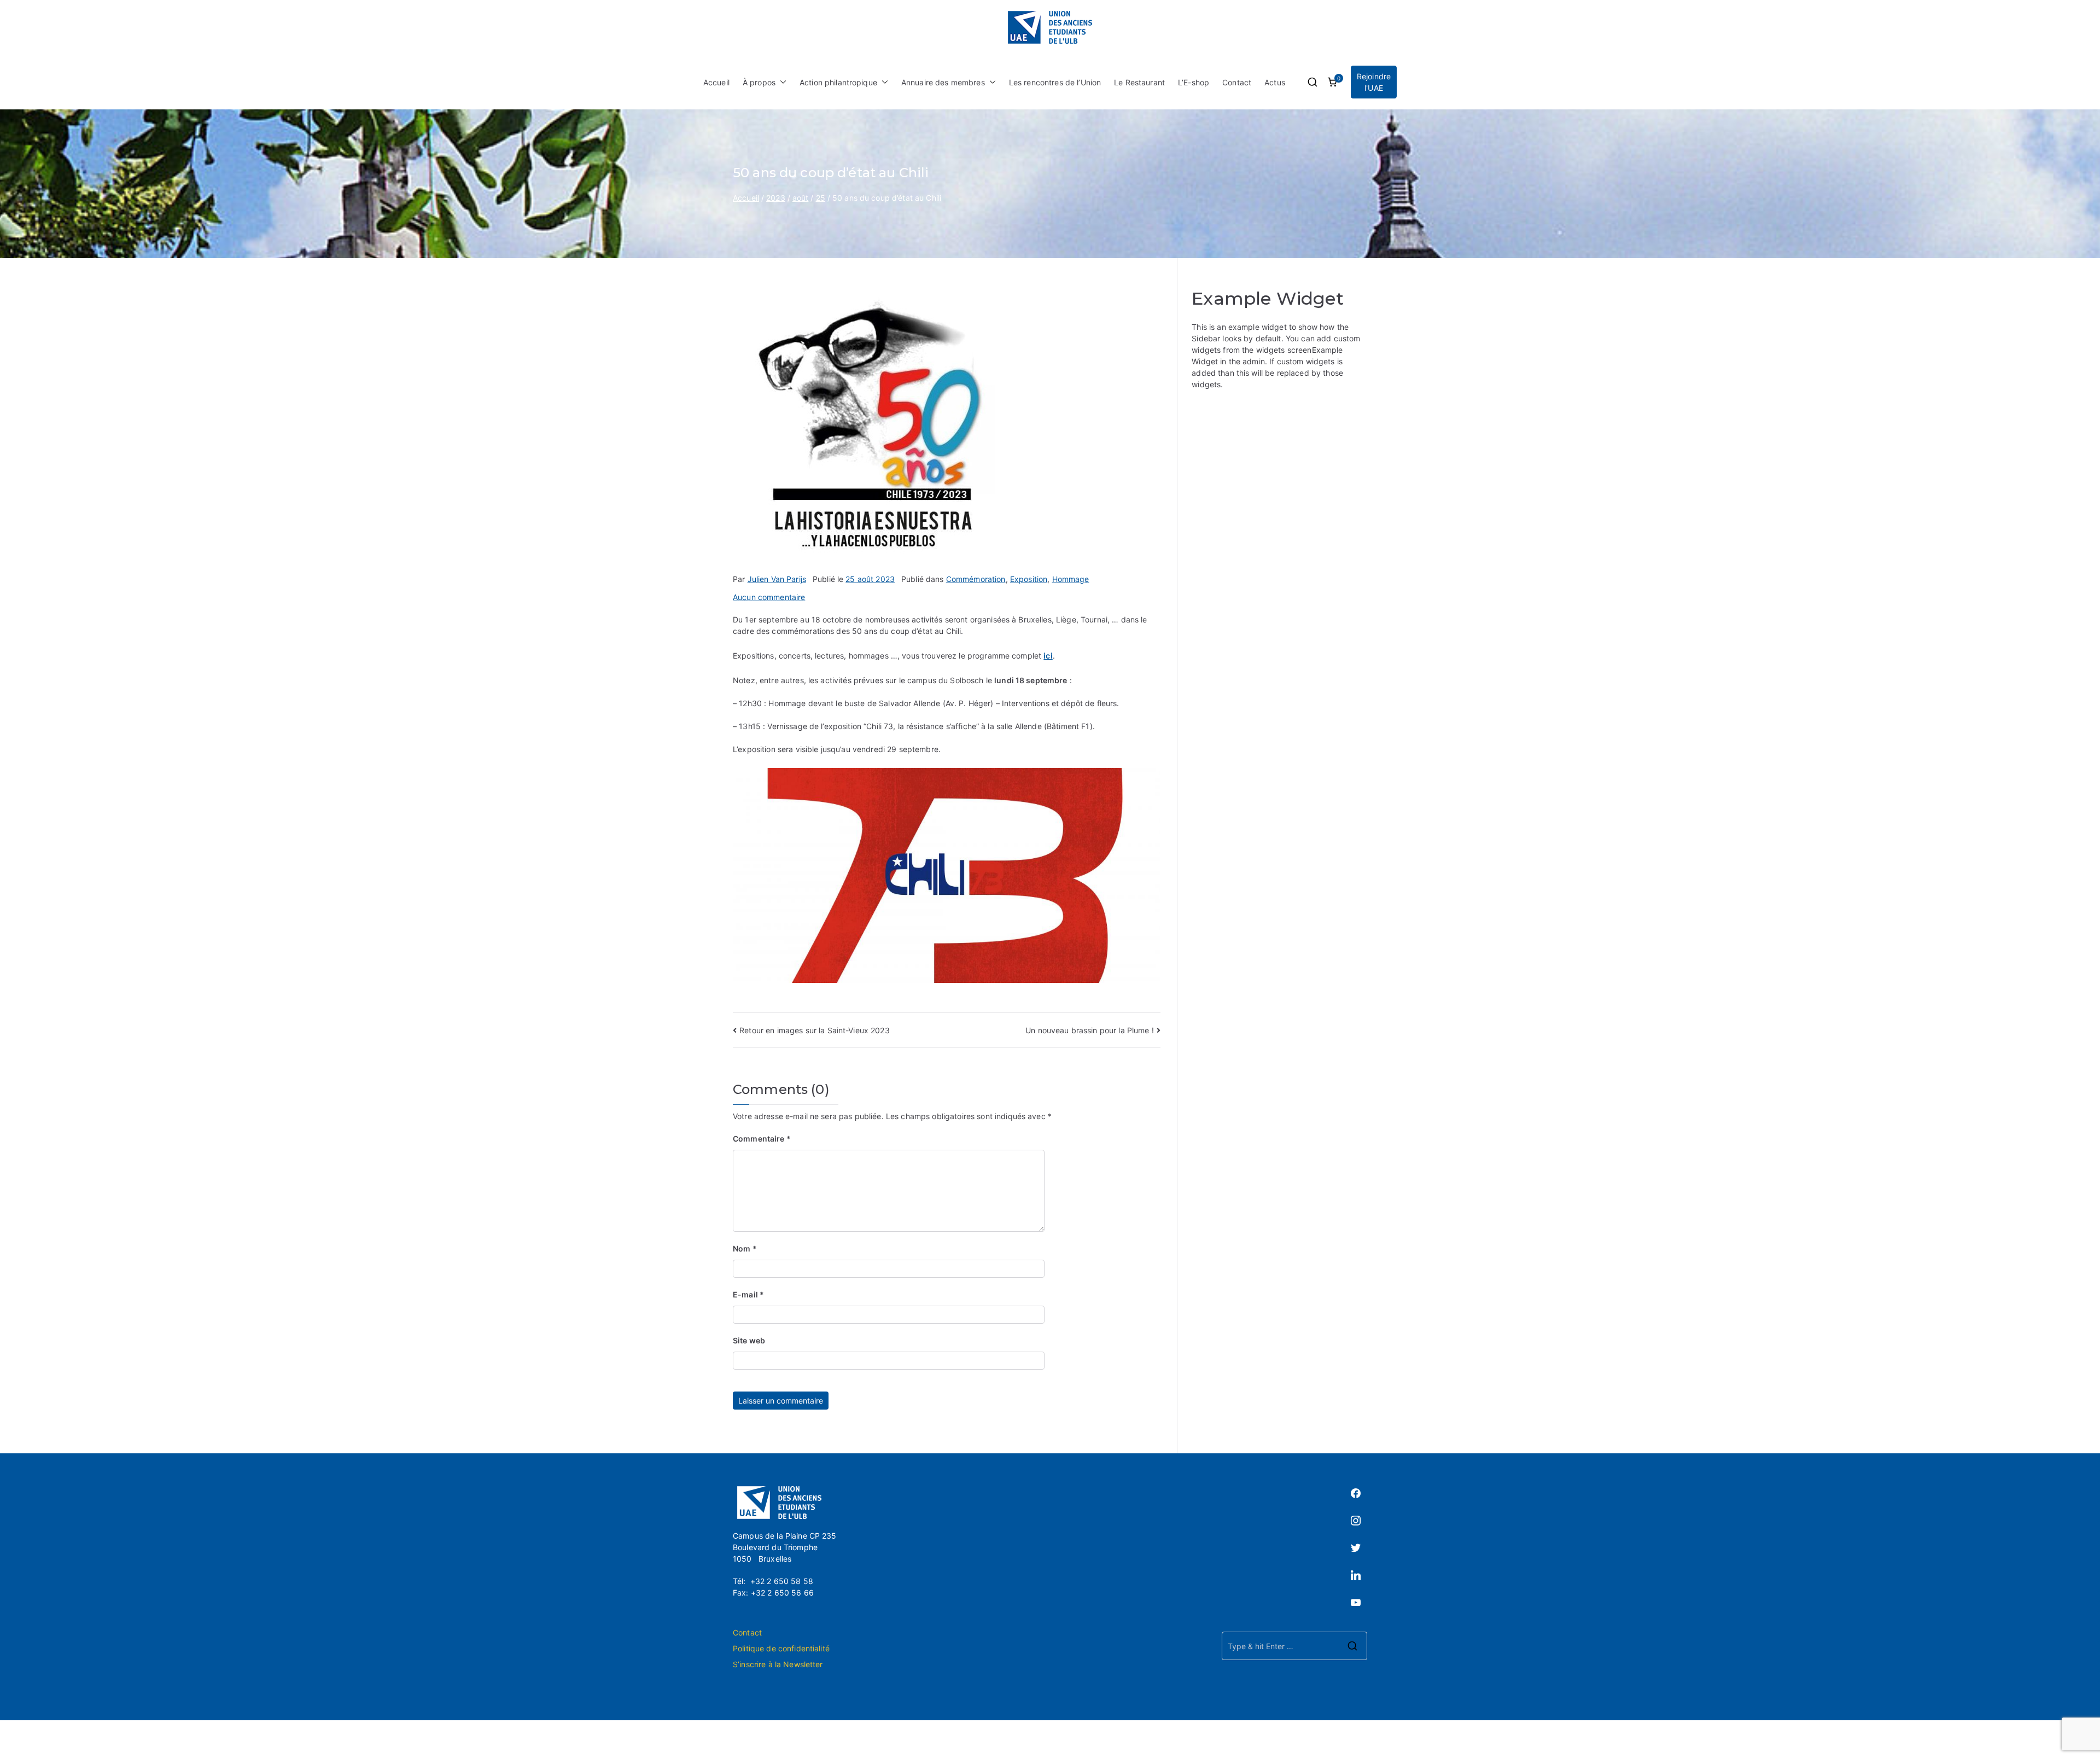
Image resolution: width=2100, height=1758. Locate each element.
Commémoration (976, 579)
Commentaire (762, 1139)
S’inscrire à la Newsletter (778, 1664)
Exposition (1029, 579)
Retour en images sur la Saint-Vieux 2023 (815, 1030)
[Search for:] (1294, 1646)
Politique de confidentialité (781, 1648)
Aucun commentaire (769, 597)
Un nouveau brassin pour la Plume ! (1090, 1030)
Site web (749, 1340)
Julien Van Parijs (777, 579)
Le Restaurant (1139, 82)
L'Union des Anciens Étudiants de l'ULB (1083, 1739)
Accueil (716, 82)
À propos (759, 82)
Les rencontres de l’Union (1055, 82)
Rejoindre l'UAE (1374, 82)
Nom (745, 1248)
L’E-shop (1194, 82)
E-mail (748, 1294)
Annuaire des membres (943, 82)
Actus (1275, 82)
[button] (781, 82)
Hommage (1071, 579)
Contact (1237, 82)
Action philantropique (838, 82)
